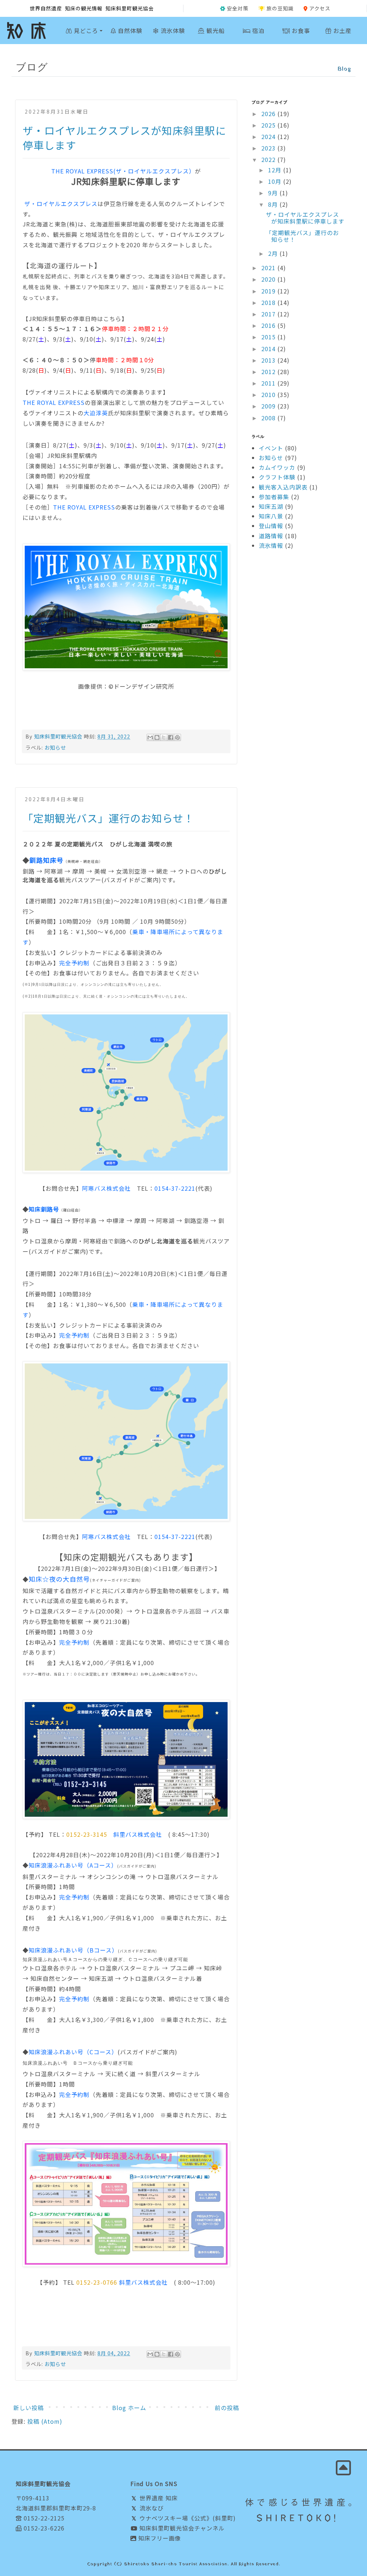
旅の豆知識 (280, 8)
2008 (269, 418)
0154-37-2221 (175, 1188)
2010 (269, 395)
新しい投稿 (28, 2408)
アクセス (320, 8)
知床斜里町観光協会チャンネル (181, 2528)
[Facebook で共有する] (171, 737)
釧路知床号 (46, 860)
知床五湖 (271, 506)
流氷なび (151, 2508)
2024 (269, 137)
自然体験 (129, 30)
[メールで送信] (150, 737)
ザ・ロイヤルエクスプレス (60, 204)
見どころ (85, 30)
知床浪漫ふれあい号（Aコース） (73, 1865)
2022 (269, 159)
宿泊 (258, 30)
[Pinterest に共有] (177, 737)
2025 (269, 125)
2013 (269, 360)
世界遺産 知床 (158, 2498)
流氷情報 (271, 545)
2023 (269, 148)
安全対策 (238, 8)
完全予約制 (74, 963)
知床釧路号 (44, 1209)
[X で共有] (164, 737)
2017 (269, 314)
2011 (269, 383)
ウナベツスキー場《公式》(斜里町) (187, 2518)
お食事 (300, 30)
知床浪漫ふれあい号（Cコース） (73, 2052)
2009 (269, 406)
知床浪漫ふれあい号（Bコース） (73, 1950)
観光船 (215, 30)
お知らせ (55, 747)
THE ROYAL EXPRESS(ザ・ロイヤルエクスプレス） (123, 171)
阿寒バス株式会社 (106, 1188)
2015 (269, 337)
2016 (269, 325)
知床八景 (271, 516)
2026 (269, 114)
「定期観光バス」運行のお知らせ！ (108, 818)
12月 (276, 170)
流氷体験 (172, 30)
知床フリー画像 (159, 2538)
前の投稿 (227, 2408)
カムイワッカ (277, 467)
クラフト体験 (277, 477)
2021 (269, 268)
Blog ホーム (129, 2408)
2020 (269, 279)
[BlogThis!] (157, 737)
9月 (274, 193)
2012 (269, 372)
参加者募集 (274, 497)
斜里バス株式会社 (138, 1834)
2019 (269, 291)
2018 (269, 302)
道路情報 (271, 536)
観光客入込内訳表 (283, 487)
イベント (271, 448)
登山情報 (271, 526)
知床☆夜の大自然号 (59, 1579)
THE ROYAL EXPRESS (54, 402)
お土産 (342, 30)
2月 (274, 253)
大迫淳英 (96, 413)
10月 (276, 181)
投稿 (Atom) (45, 2421)
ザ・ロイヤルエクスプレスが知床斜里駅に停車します (305, 218)
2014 (269, 349)
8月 (274, 204)
